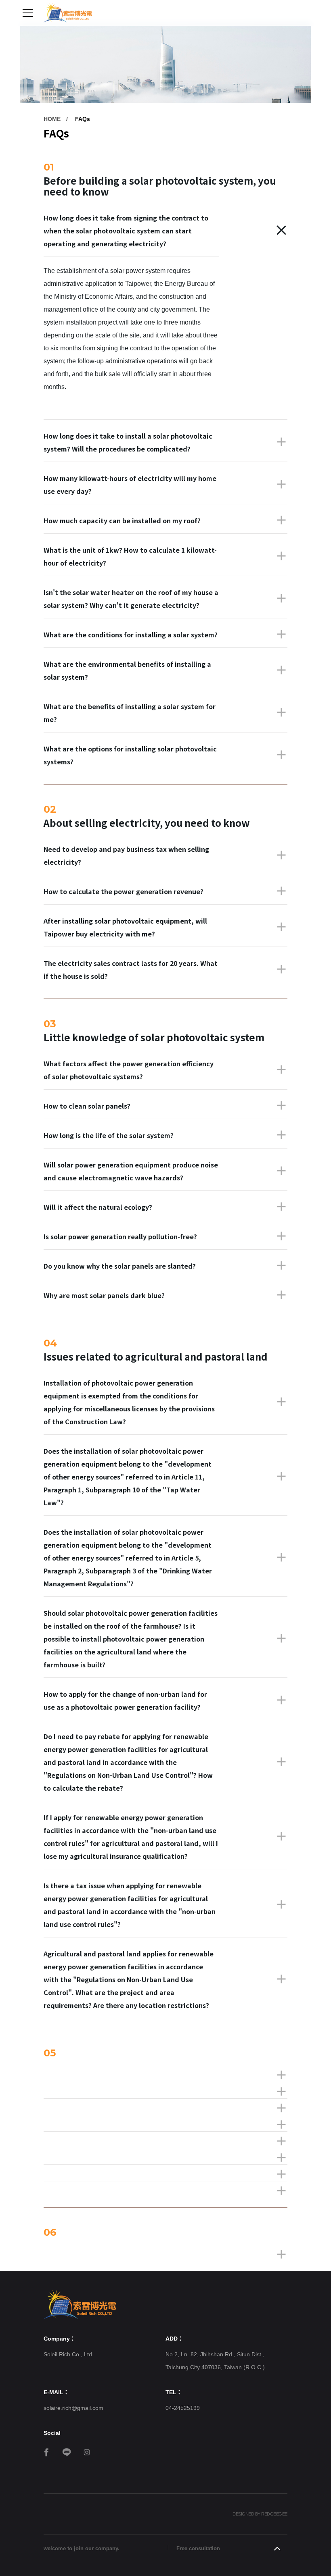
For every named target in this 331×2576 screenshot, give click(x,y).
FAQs (83, 119)
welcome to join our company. (82, 2548)
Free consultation (198, 2548)
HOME (52, 119)
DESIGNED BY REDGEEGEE (260, 2514)
